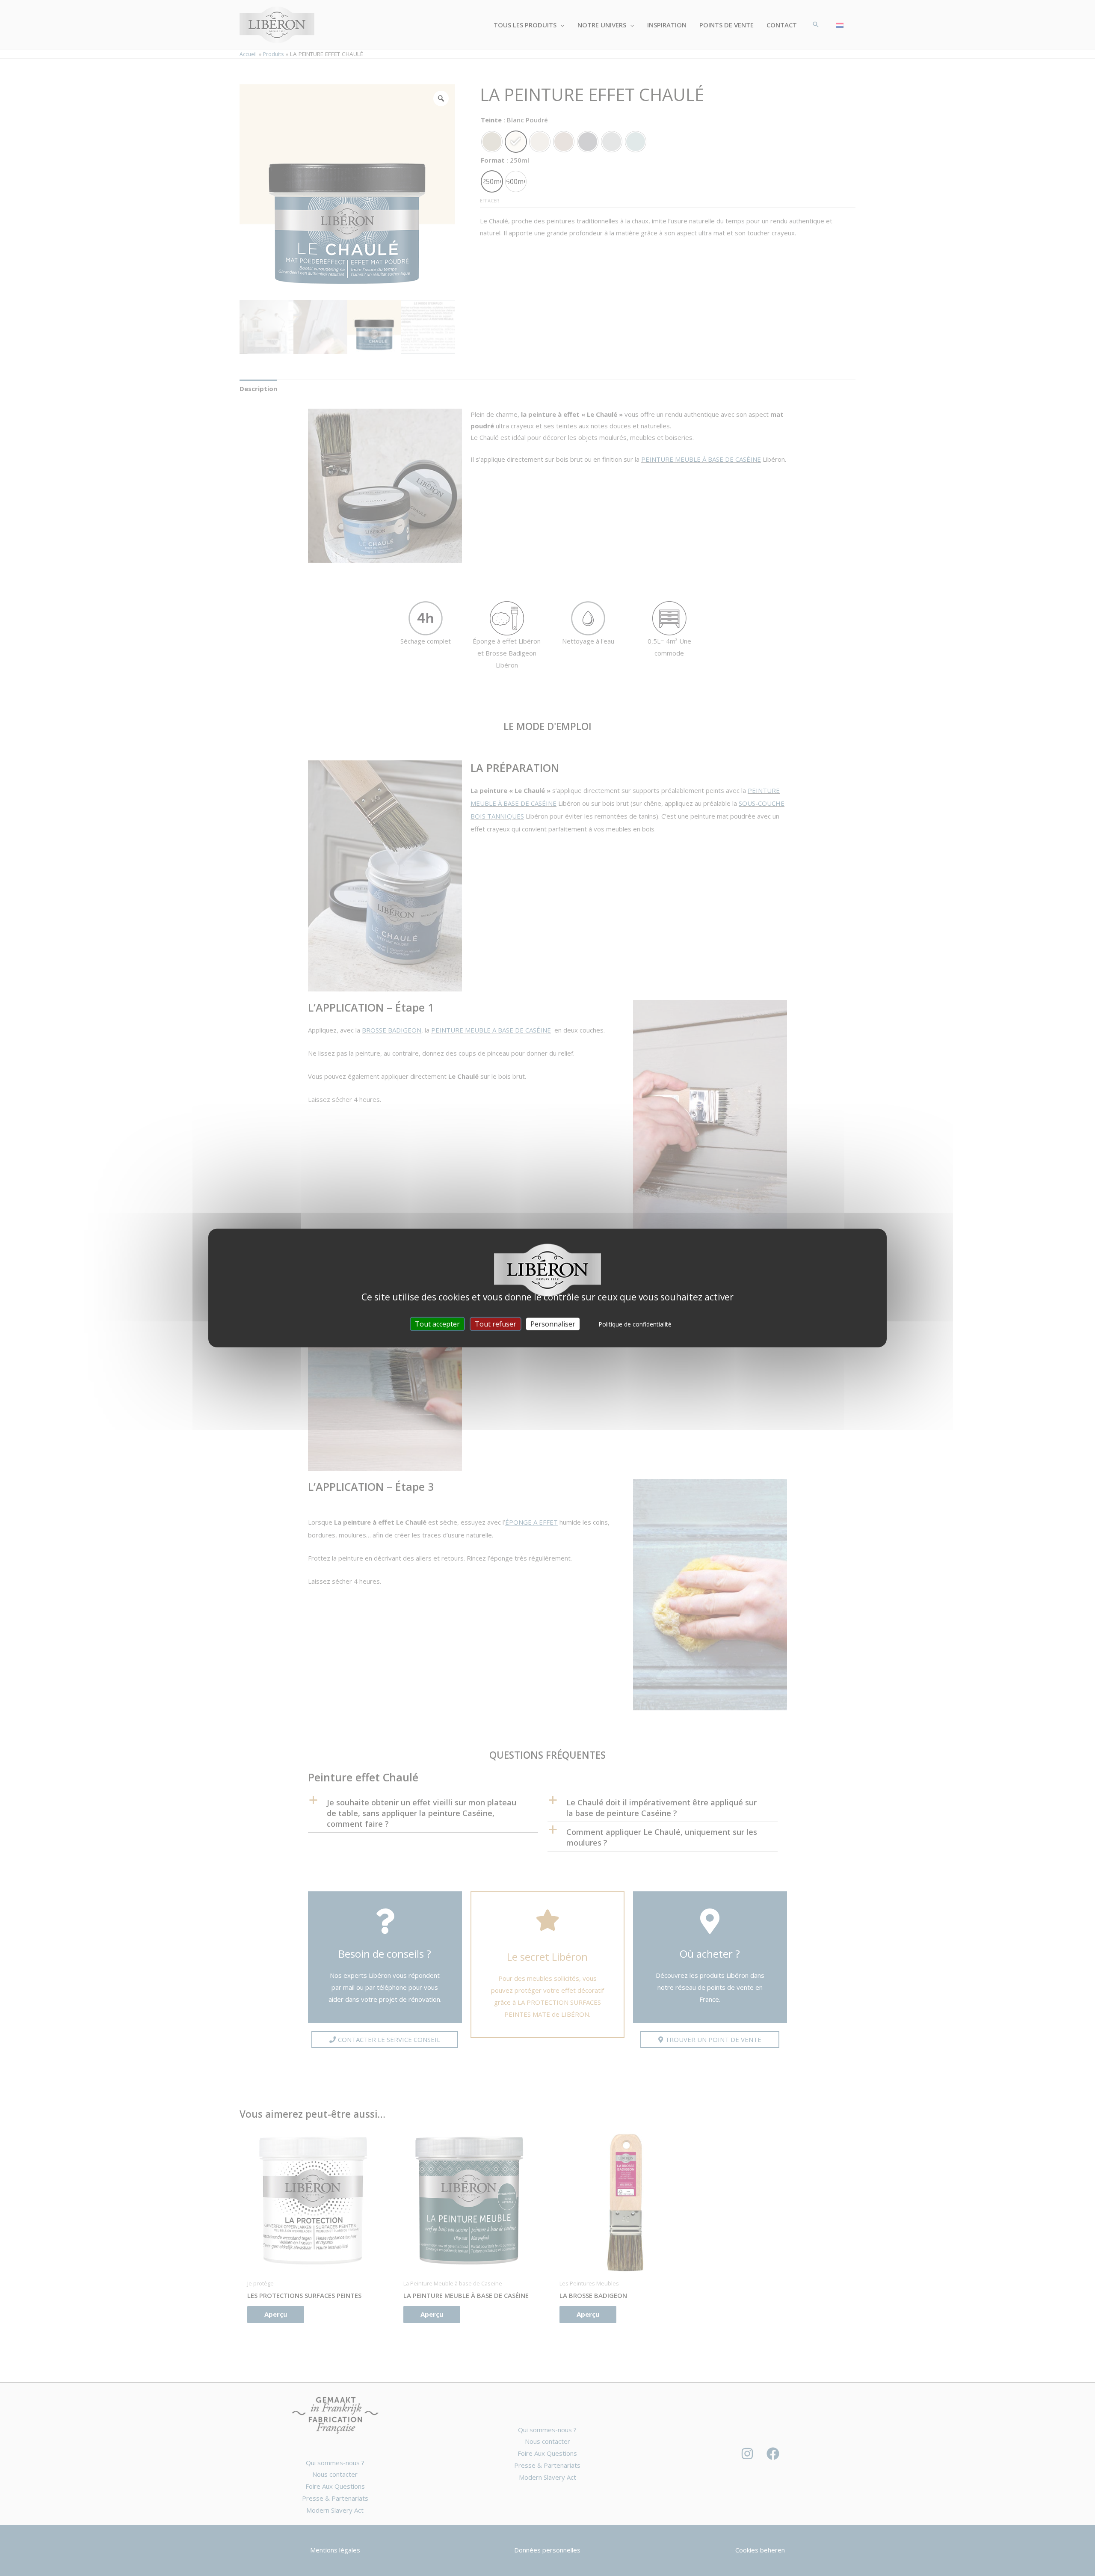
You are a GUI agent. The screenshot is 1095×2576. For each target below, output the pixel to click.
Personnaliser (553, 1324)
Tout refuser (496, 1324)
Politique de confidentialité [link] (635, 1324)
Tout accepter (437, 1324)
